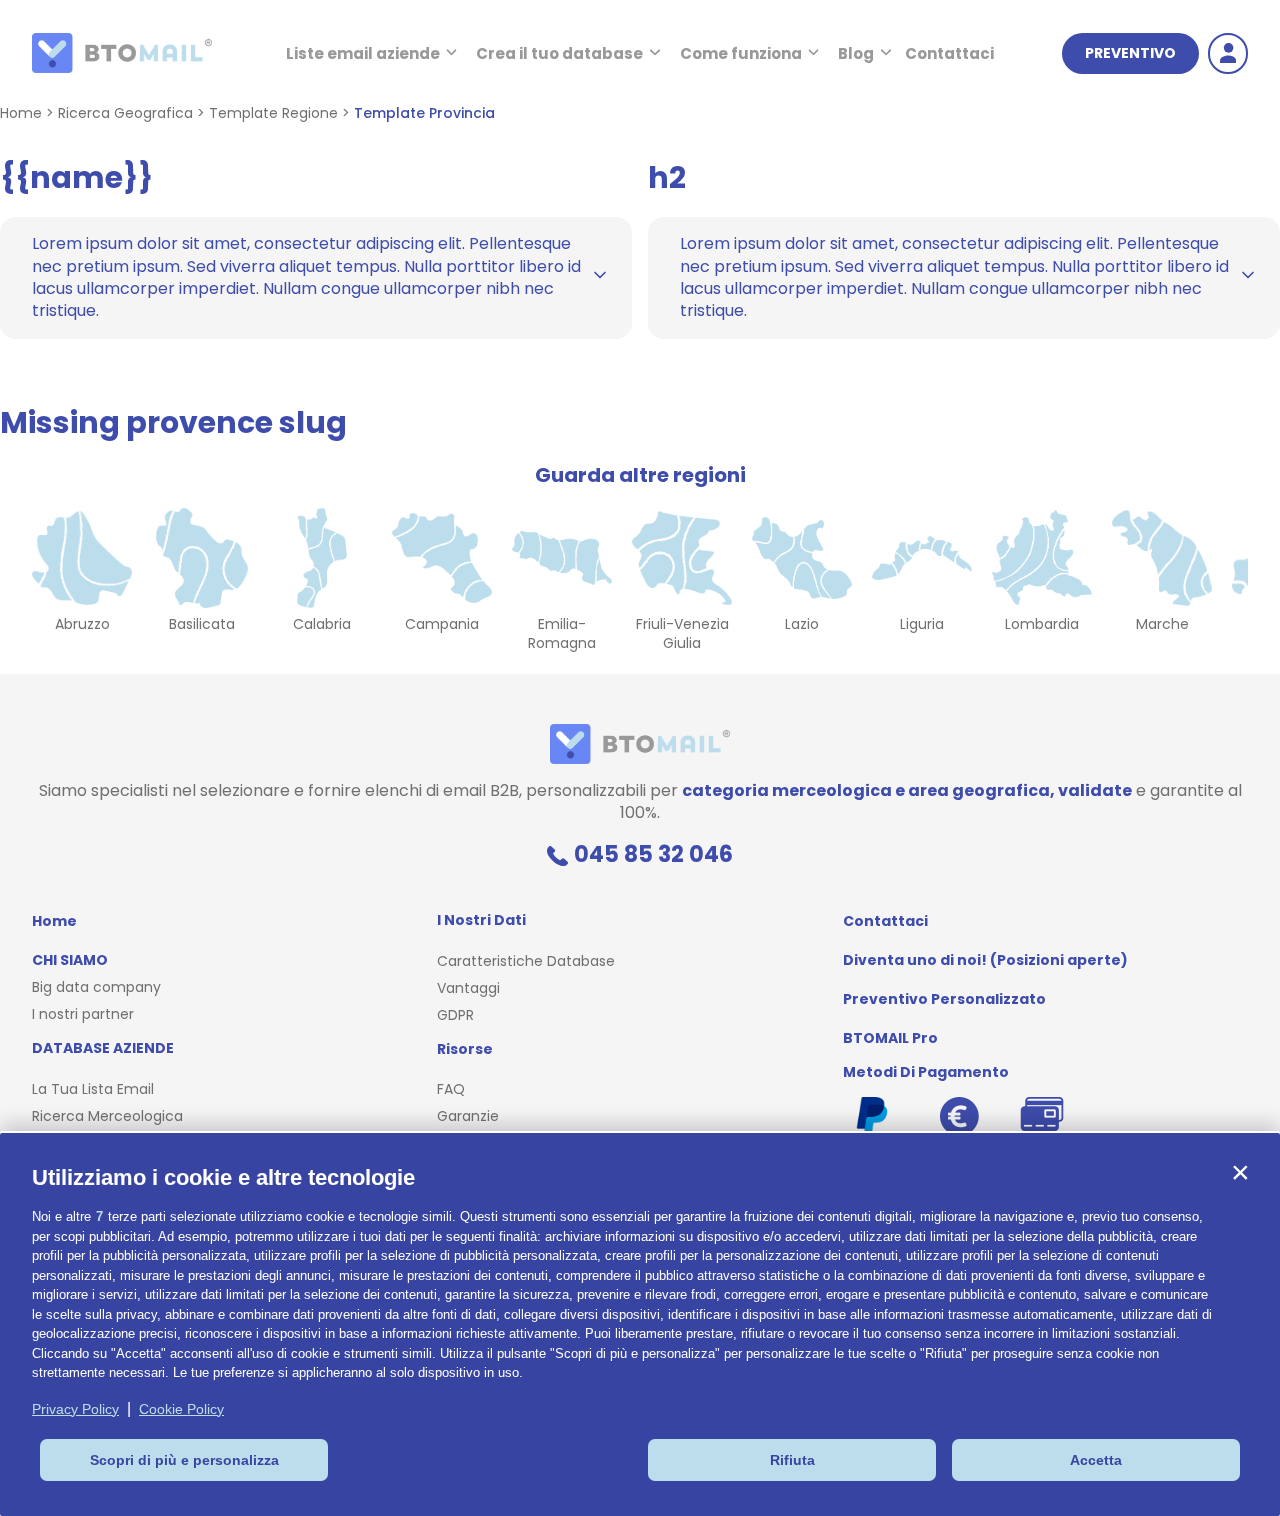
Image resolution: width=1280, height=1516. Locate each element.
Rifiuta (792, 1460)
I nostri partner (83, 1014)
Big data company (96, 987)
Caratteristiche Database (526, 961)
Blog (856, 53)
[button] (1240, 1173)
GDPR (455, 1015)
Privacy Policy (75, 1409)
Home (21, 113)
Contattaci (949, 53)
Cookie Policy (181, 1409)
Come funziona (741, 53)
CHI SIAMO (70, 960)
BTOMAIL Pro (890, 1038)
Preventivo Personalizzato (944, 999)
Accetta (1096, 1460)
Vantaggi (468, 988)
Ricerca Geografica (125, 113)
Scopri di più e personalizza (184, 1460)
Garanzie (468, 1116)
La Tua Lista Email (93, 1089)
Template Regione (273, 113)
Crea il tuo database (559, 53)
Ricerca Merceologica (107, 1116)
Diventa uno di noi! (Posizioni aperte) (985, 960)
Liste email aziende (363, 53)
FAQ (451, 1089)
